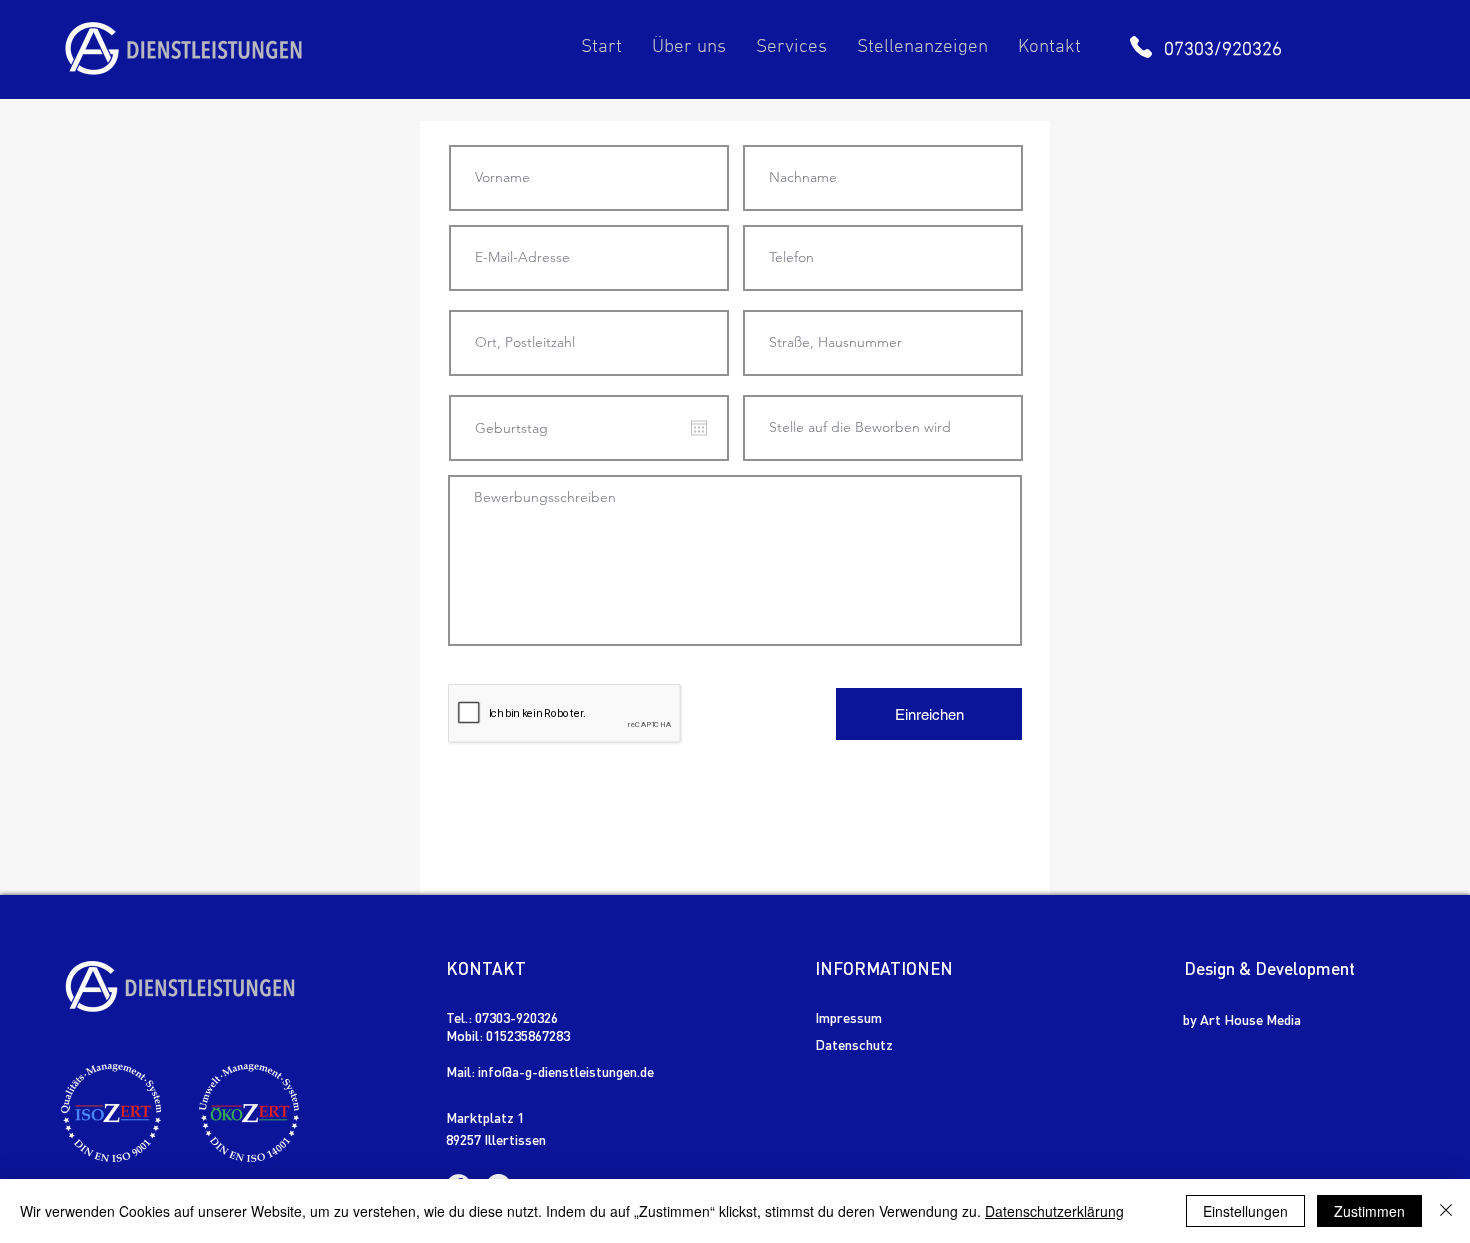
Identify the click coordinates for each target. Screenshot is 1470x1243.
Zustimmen (1369, 1211)
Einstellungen (1245, 1211)
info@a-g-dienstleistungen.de (566, 1071)
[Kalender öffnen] (699, 428)
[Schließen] (1446, 1211)
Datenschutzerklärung (1054, 1211)
